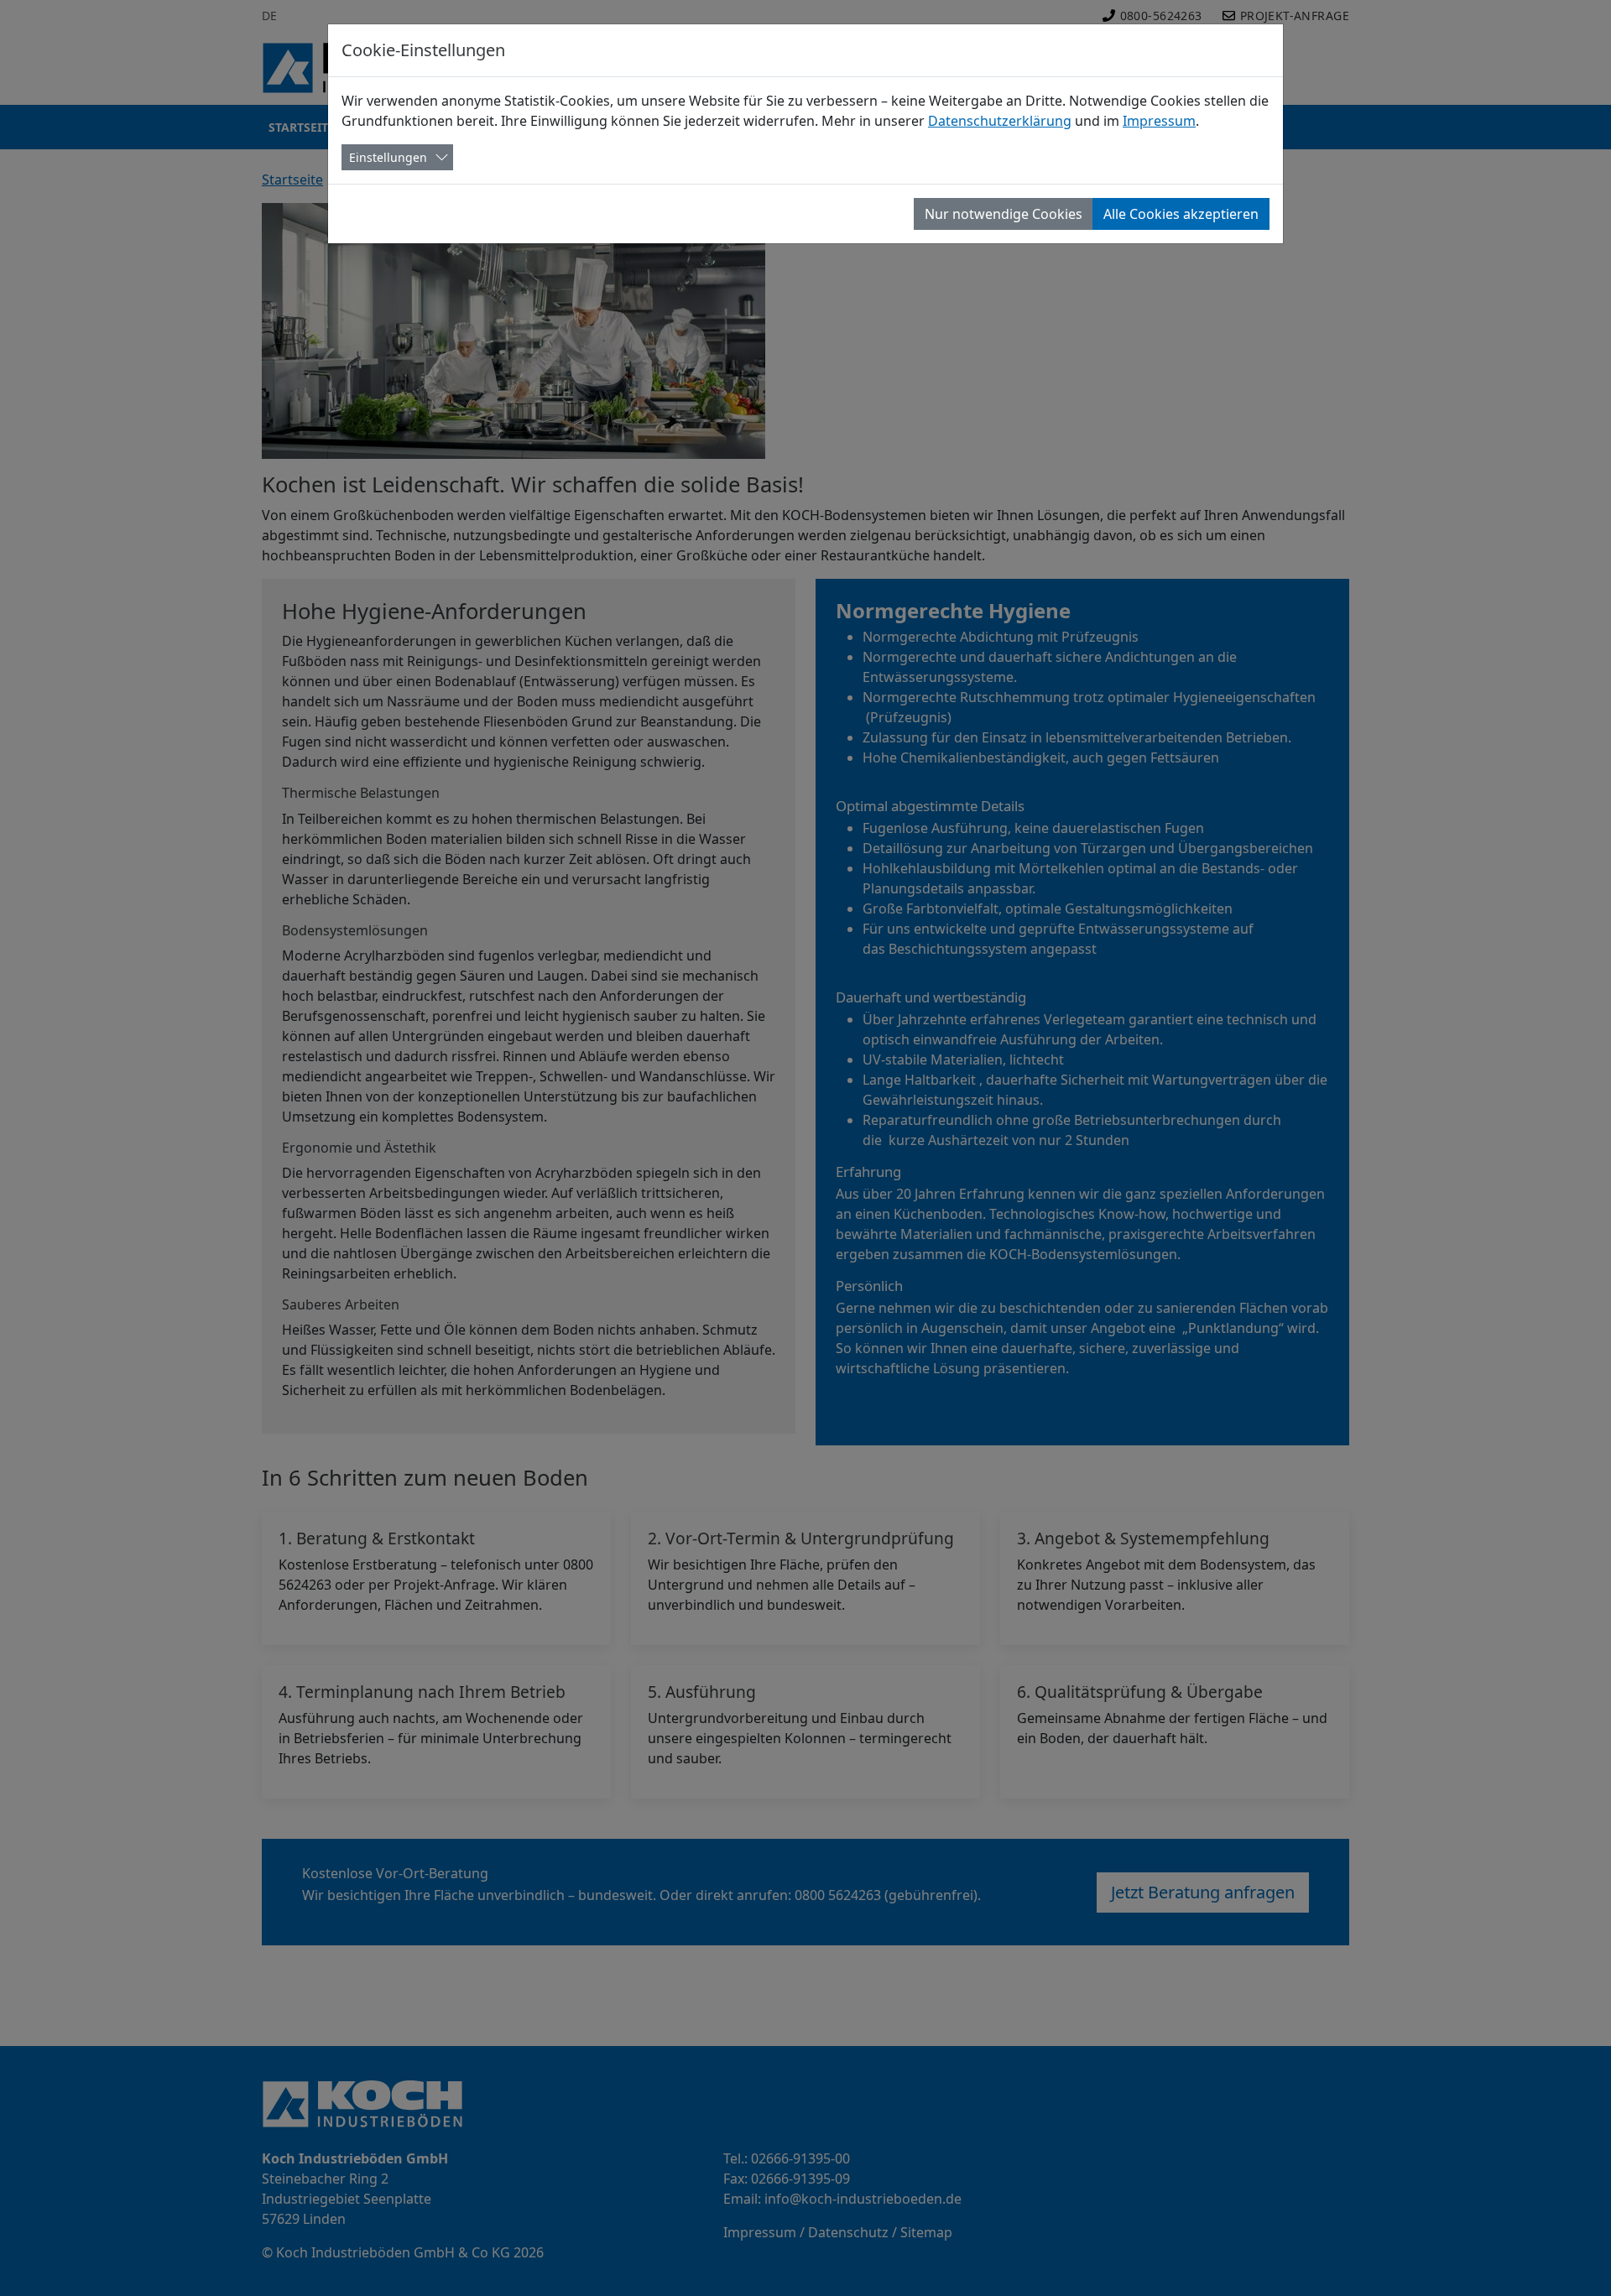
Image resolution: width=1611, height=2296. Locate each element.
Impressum (1159, 121)
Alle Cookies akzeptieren (1181, 214)
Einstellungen (388, 157)
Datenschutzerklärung (1000, 121)
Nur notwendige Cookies (1004, 214)
